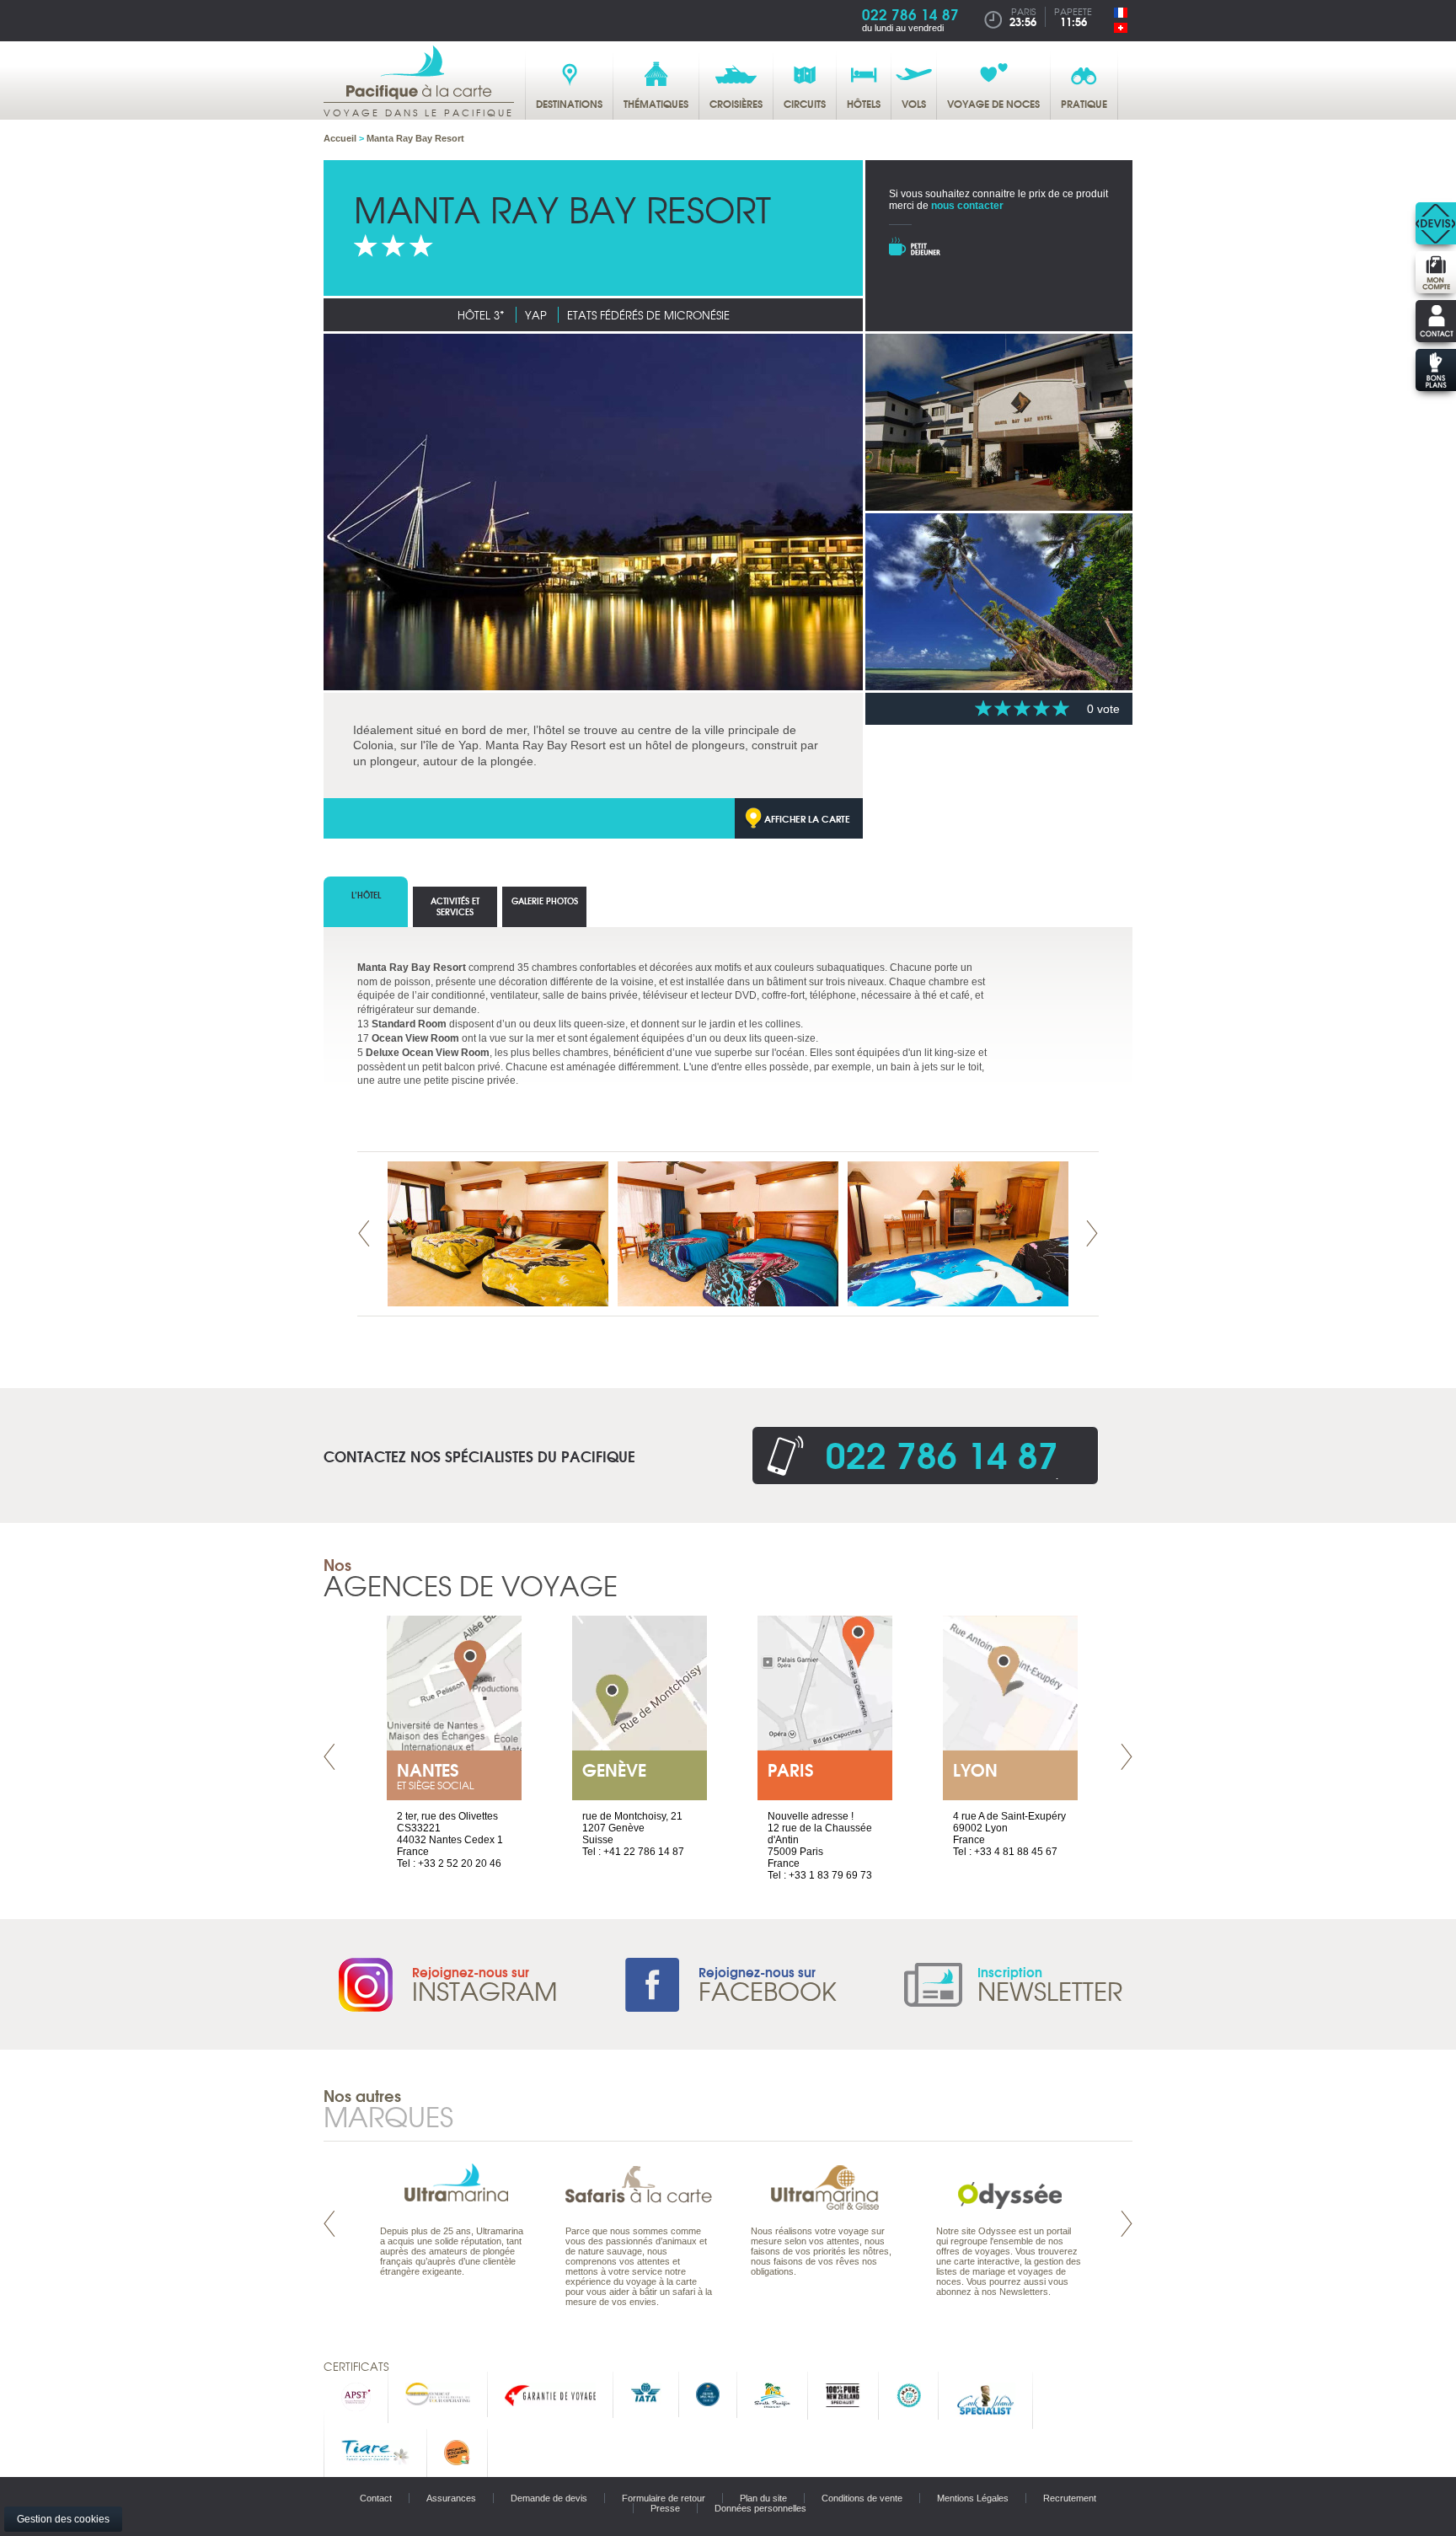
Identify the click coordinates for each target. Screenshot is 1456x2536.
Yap (536, 315)
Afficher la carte (807, 818)
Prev (364, 1233)
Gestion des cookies (63, 2519)
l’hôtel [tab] (366, 895)
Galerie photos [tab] (545, 901)
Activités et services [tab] (455, 906)
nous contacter (967, 206)
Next (1092, 1233)
